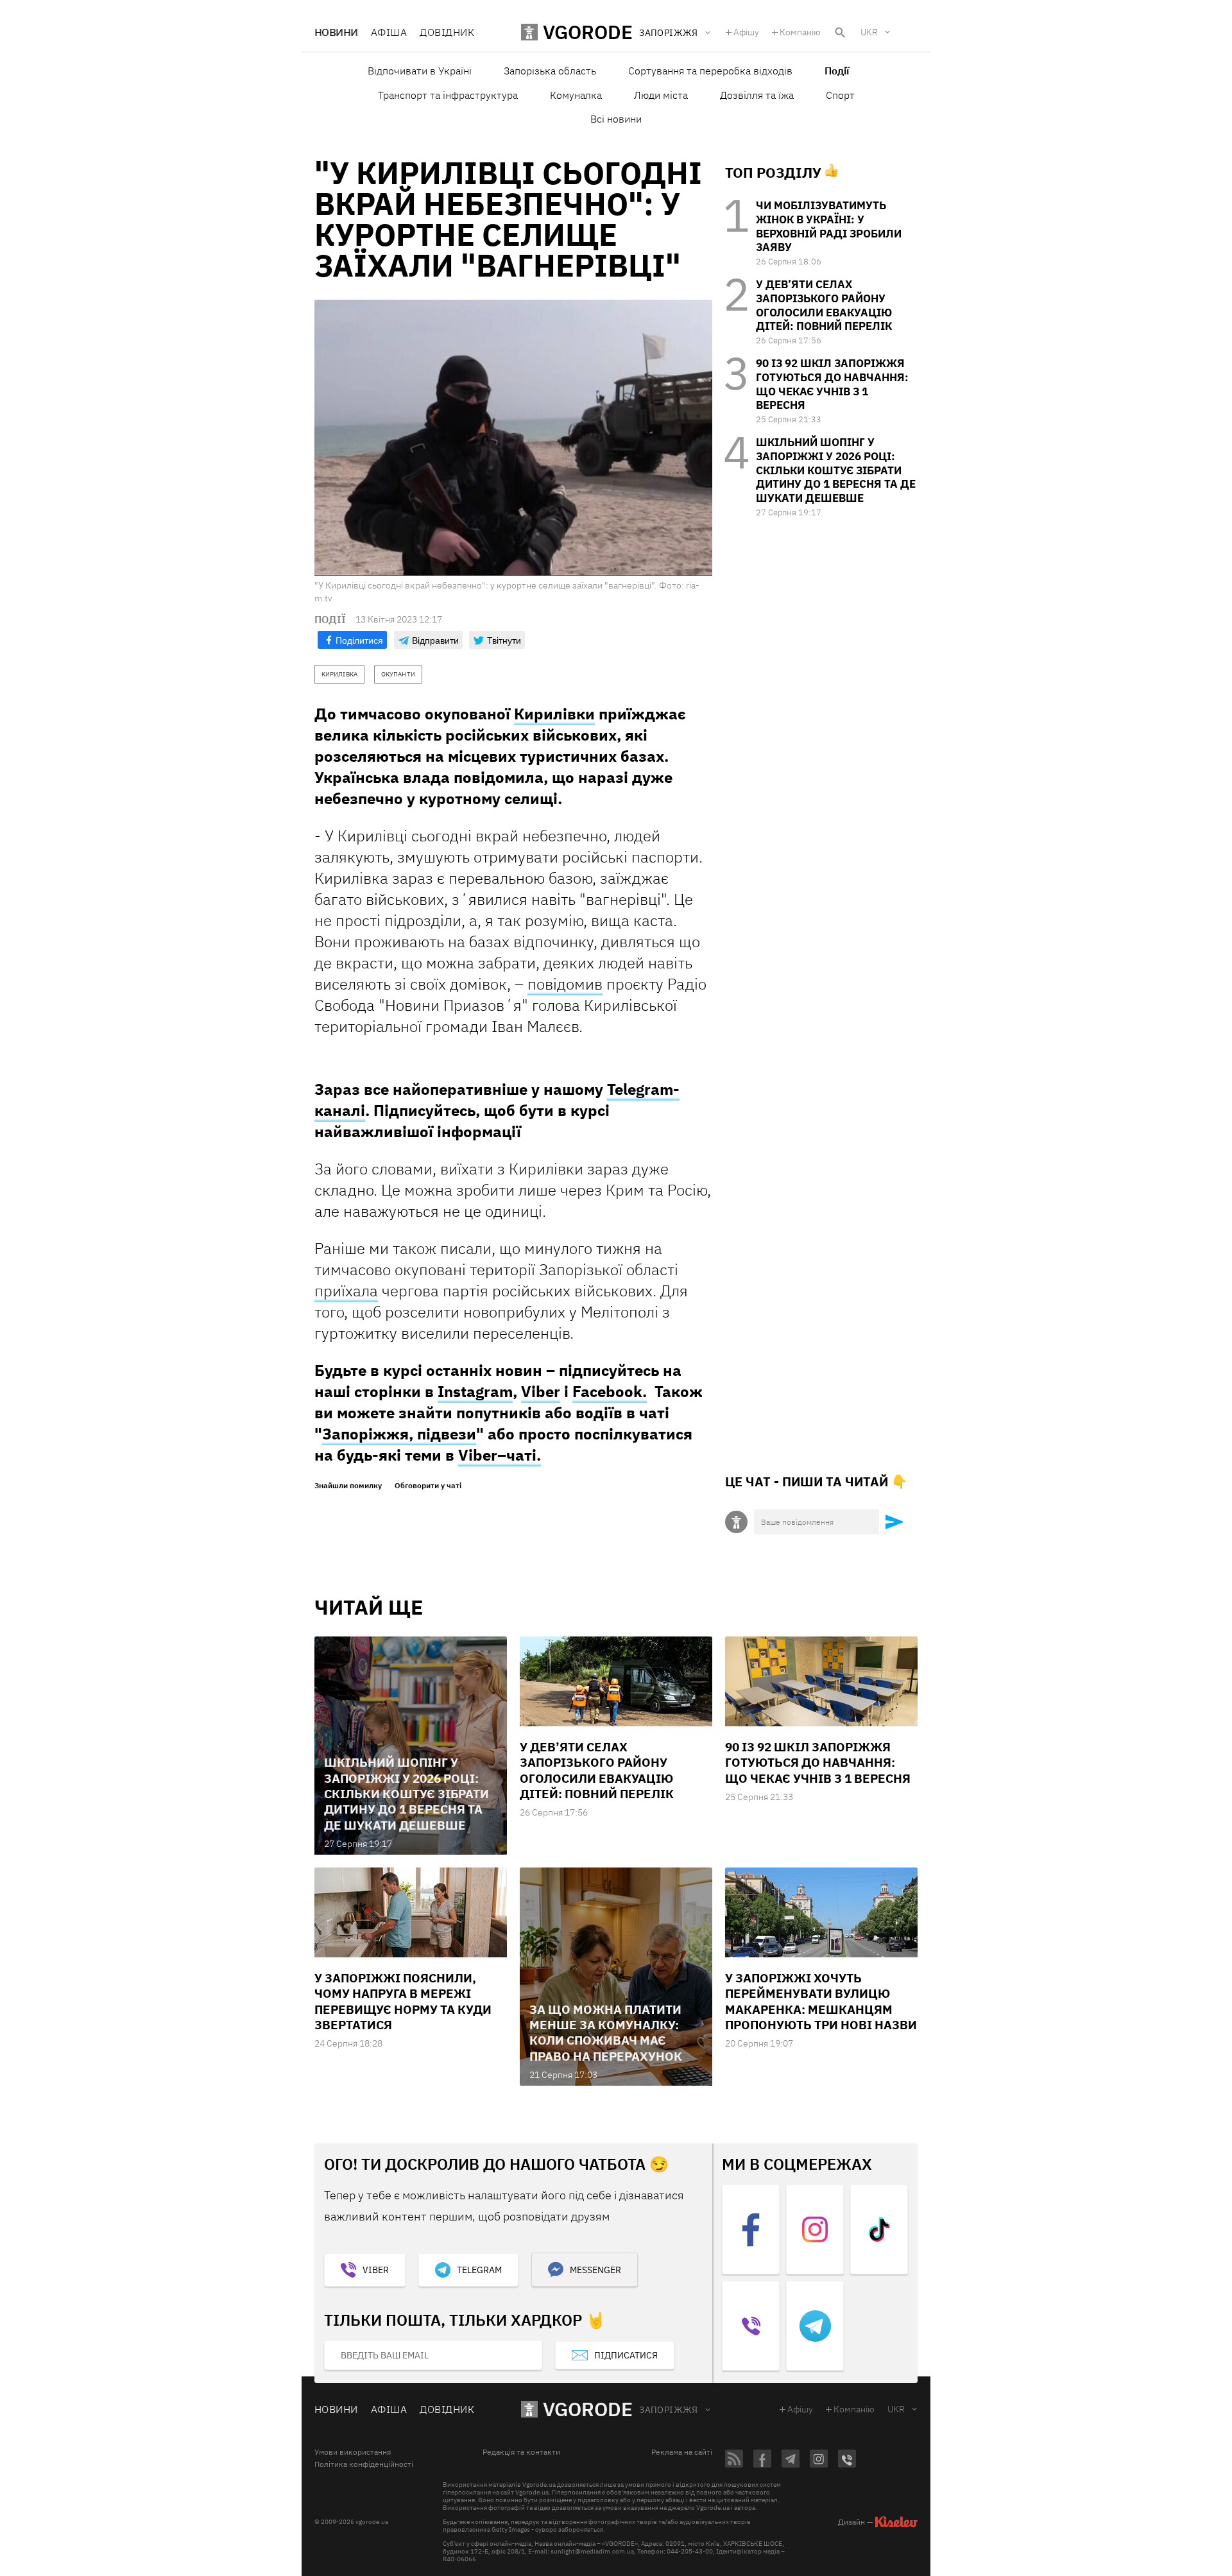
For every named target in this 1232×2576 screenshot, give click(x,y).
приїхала (346, 1291)
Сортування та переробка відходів (710, 71)
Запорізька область (550, 71)
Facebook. (610, 1391)
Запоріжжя (669, 2410)
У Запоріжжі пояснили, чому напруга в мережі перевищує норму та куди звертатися (403, 2001)
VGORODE (588, 2409)
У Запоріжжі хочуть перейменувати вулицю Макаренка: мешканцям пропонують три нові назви (821, 2001)
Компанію (800, 32)
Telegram (479, 2270)
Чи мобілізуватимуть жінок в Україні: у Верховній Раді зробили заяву (829, 226)
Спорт (840, 95)
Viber (541, 1391)
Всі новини (616, 119)
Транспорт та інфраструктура (448, 95)
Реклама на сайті (682, 2452)
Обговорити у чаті (428, 1486)
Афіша (389, 32)
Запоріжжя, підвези (399, 1434)
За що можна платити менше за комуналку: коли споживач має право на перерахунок (606, 2033)
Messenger (595, 2270)
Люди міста (661, 95)
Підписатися (626, 2355)
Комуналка (576, 95)
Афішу (746, 32)
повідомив (565, 984)
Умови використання (353, 2452)
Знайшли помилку (348, 1486)
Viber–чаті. (500, 1455)
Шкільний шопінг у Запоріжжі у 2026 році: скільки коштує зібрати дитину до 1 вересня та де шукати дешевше (836, 470)
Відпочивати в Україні (420, 71)
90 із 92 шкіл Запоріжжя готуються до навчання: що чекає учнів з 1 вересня (832, 384)
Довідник (447, 32)
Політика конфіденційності (364, 2464)
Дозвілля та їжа (757, 95)
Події (837, 71)
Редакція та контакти (521, 2452)
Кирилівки (554, 714)
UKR (869, 32)
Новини (336, 32)
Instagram (475, 1391)
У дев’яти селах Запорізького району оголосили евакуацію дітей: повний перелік (824, 305)
